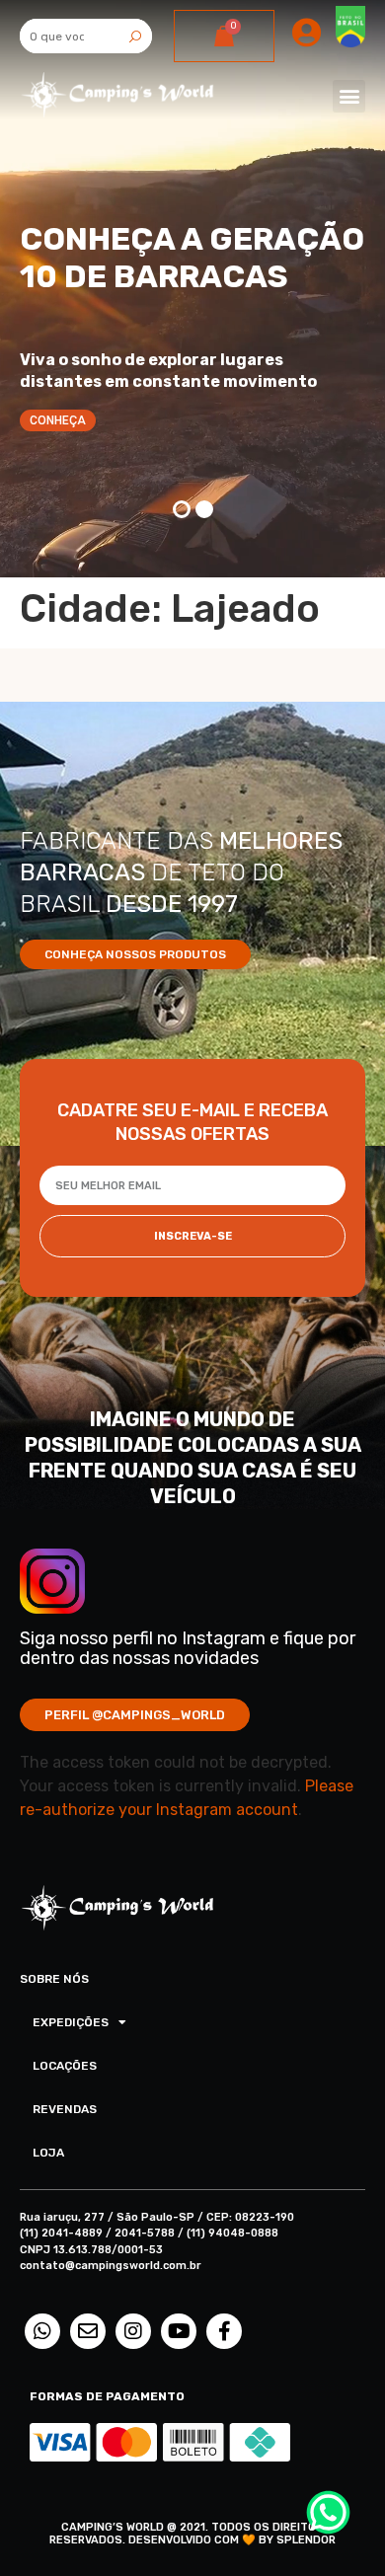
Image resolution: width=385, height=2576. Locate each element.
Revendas (65, 2109)
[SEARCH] (135, 36)
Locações (65, 2066)
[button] (349, 96)
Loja (48, 2153)
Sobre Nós (54, 1979)
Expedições (71, 2022)
